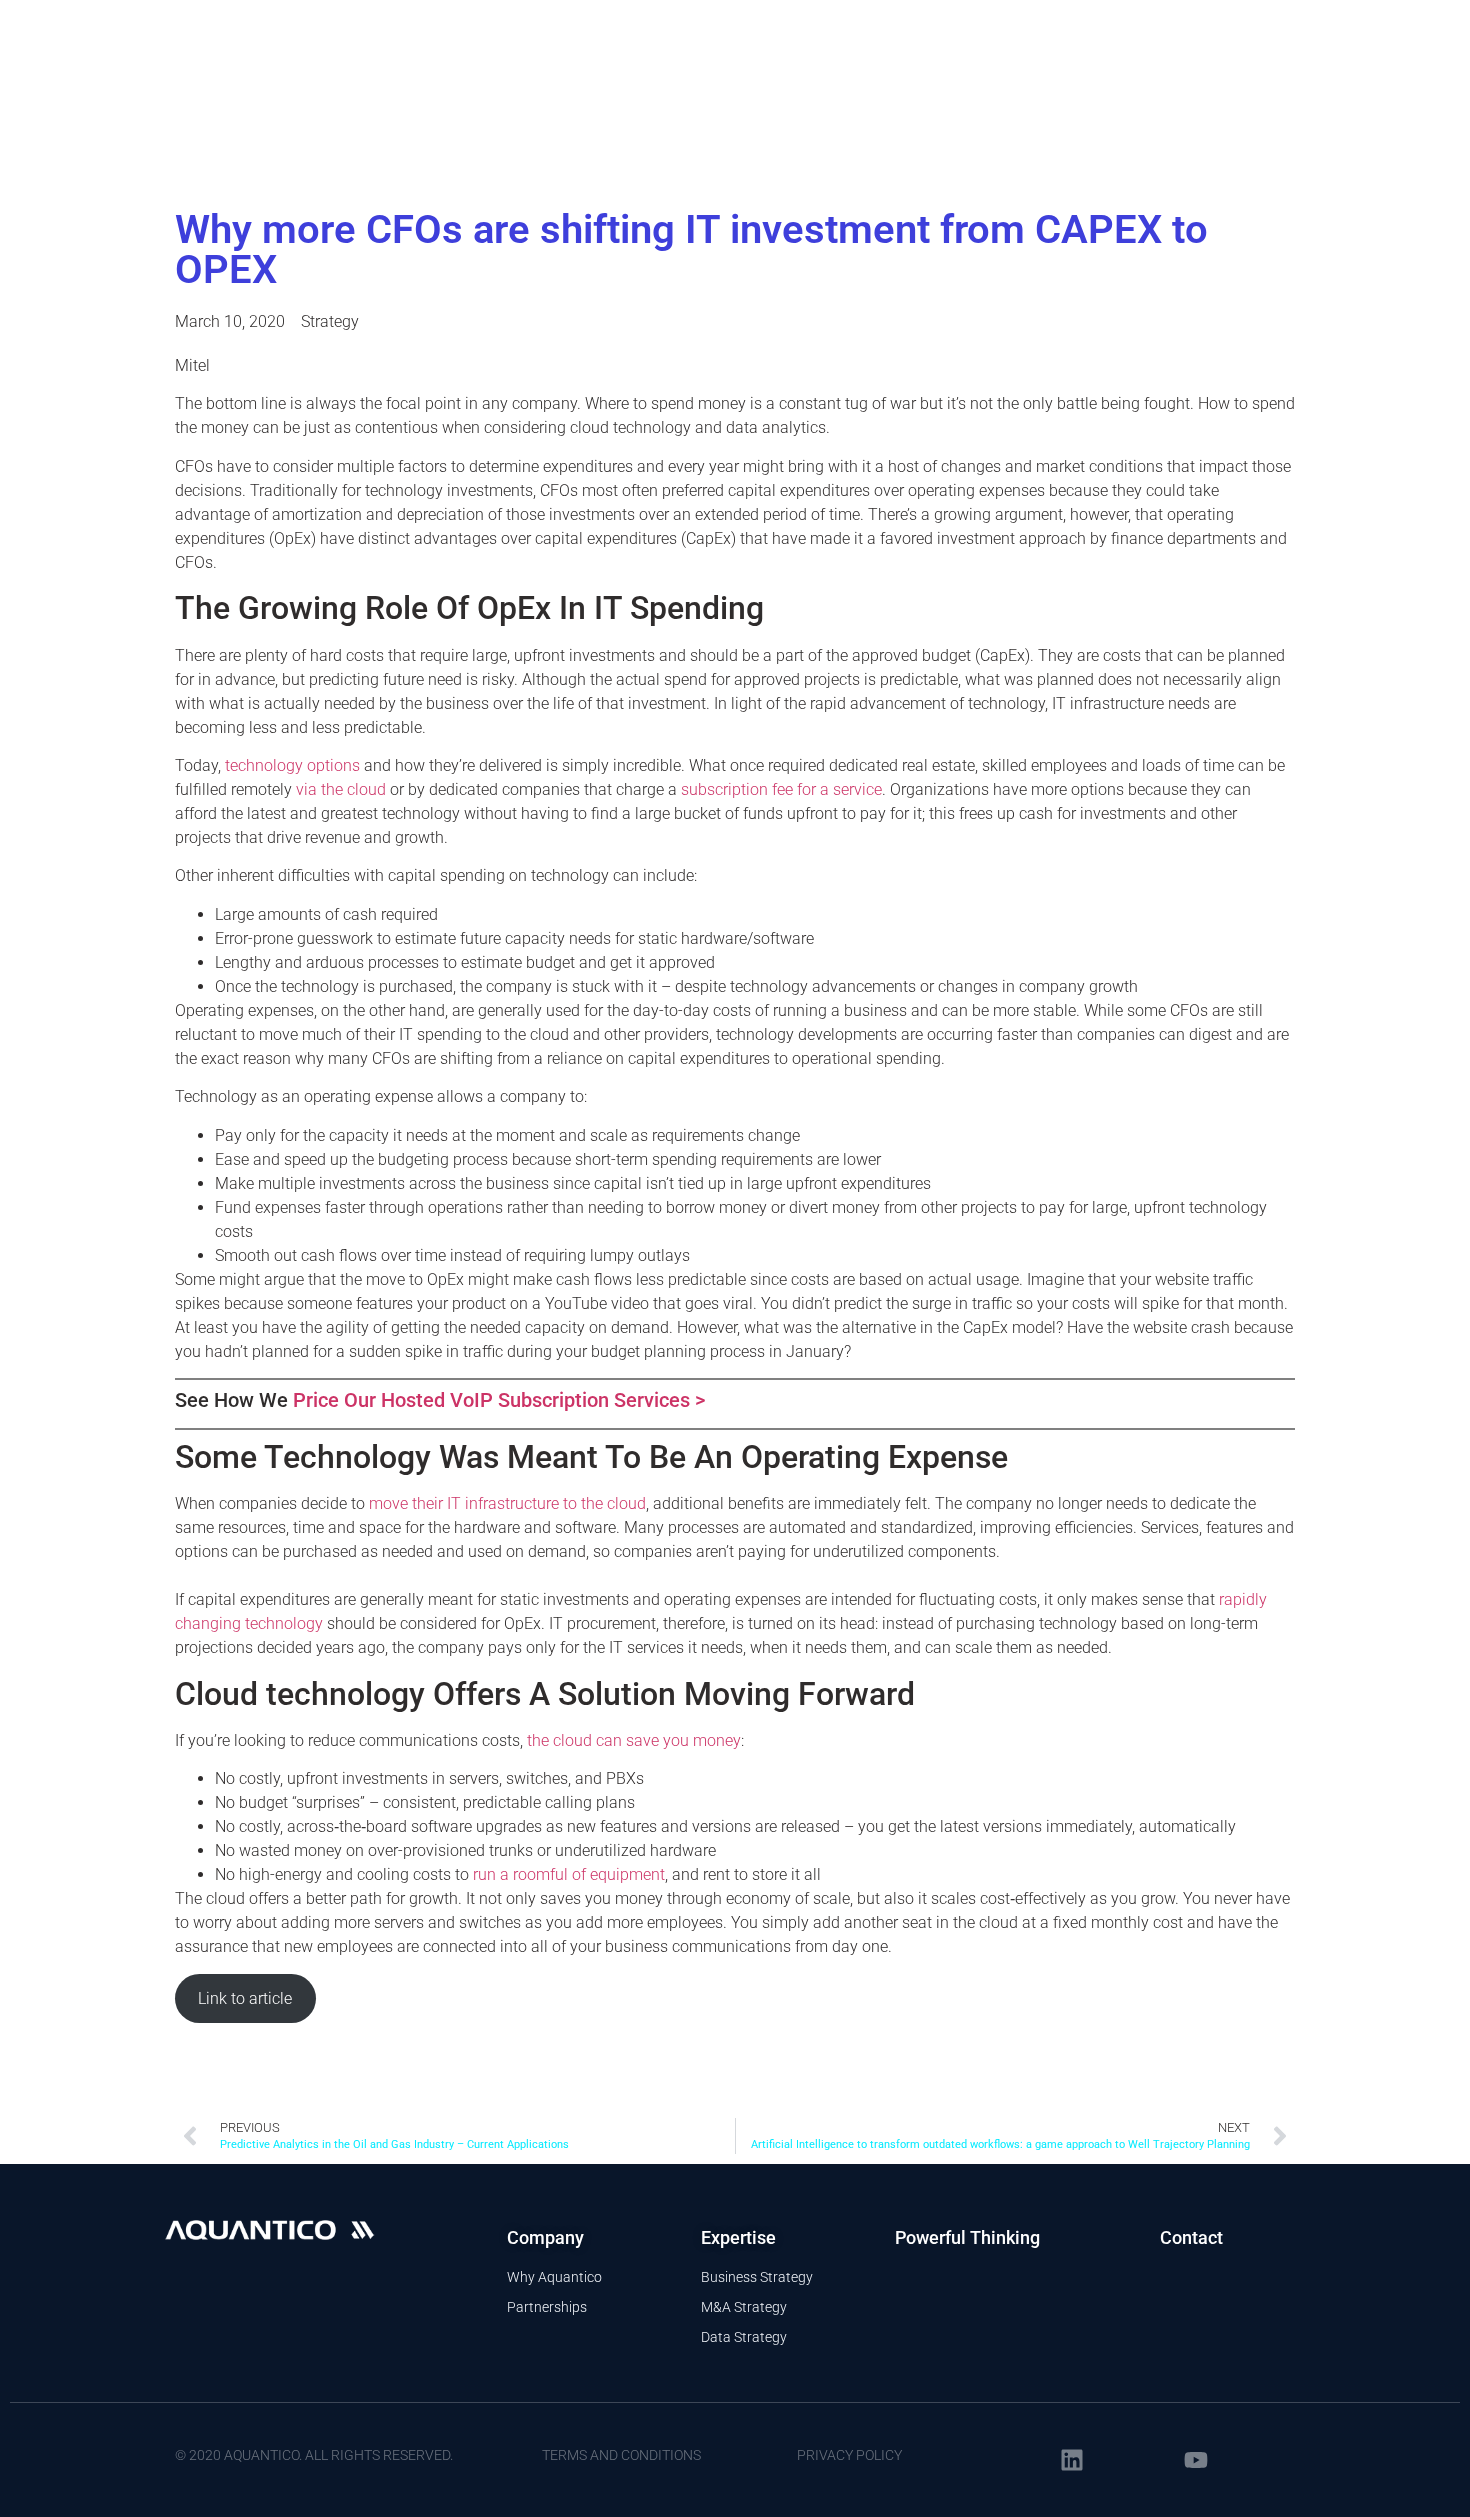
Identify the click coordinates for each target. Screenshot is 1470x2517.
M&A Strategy (744, 2307)
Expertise (738, 2237)
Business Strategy (757, 2277)
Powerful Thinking (967, 2237)
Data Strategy (744, 2337)
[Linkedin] (1072, 2460)
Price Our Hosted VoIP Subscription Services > (499, 1400)
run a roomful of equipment (569, 1874)
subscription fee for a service (781, 789)
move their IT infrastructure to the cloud (507, 1503)
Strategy (330, 321)
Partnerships (547, 2307)
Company (545, 2237)
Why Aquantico (554, 2277)
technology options (292, 765)
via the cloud (341, 789)
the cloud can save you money (634, 1740)
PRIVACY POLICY (849, 2455)
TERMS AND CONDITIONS (621, 2455)
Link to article (245, 1998)
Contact (1191, 2237)
